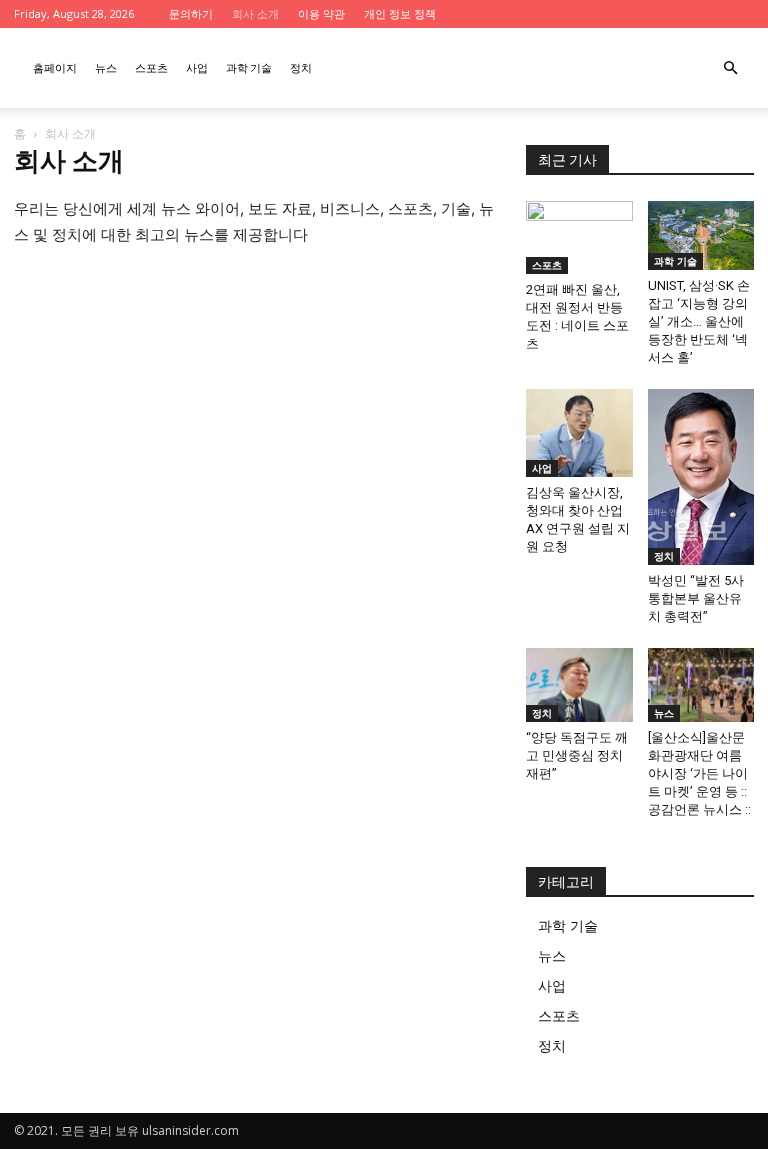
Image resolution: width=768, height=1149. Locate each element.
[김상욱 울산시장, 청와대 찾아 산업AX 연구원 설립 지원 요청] (579, 433)
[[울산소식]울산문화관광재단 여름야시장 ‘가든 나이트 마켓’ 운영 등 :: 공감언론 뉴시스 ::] (701, 684)
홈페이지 (55, 67)
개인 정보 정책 (400, 13)
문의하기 (191, 13)
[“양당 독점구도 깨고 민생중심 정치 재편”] (579, 684)
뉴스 (106, 67)
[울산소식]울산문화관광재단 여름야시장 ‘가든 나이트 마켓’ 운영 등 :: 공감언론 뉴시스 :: (699, 773)
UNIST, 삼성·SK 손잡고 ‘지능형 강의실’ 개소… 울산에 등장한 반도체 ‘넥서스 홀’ (699, 321)
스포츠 (151, 67)
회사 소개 (255, 13)
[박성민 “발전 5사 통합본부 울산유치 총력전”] (701, 477)
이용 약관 (321, 13)
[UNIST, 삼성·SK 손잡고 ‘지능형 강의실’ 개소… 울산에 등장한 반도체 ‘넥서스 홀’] (701, 235)
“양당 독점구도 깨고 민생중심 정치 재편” (577, 755)
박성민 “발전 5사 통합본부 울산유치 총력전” (696, 598)
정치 (301, 67)
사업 (197, 67)
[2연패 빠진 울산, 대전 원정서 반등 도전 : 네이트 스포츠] (579, 237)
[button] (730, 68)
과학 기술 (249, 67)
